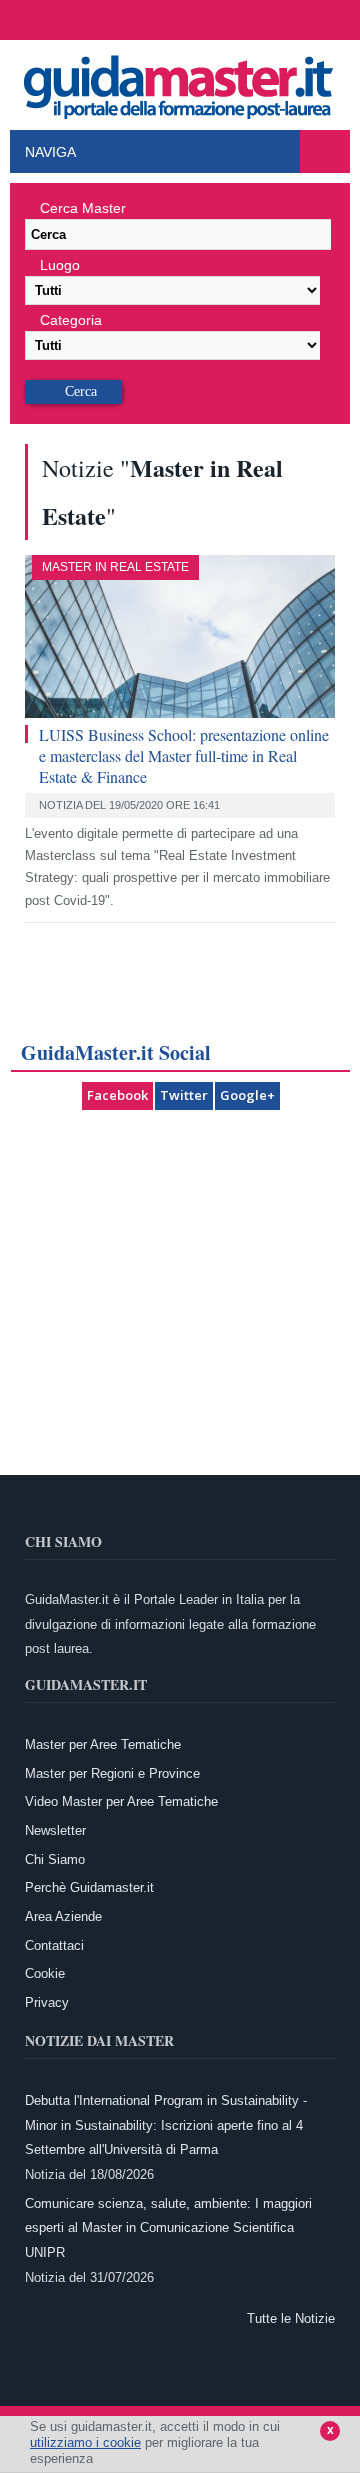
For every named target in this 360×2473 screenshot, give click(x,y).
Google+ (247, 1095)
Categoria (71, 320)
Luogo (60, 265)
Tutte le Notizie (291, 2318)
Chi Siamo (55, 1859)
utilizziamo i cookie (85, 2442)
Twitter (184, 1095)
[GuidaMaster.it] (180, 82)
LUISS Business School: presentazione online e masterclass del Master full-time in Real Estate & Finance (184, 755)
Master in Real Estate (115, 567)
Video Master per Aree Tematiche (121, 1801)
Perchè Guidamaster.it (89, 1887)
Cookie (45, 1973)
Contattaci (54, 1945)
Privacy (47, 2002)
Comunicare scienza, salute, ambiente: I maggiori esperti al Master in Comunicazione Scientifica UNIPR (168, 2228)
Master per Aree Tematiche (103, 1744)
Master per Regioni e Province (112, 1773)
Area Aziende (63, 1916)
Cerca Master (83, 208)
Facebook (117, 1095)
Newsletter (55, 1830)
